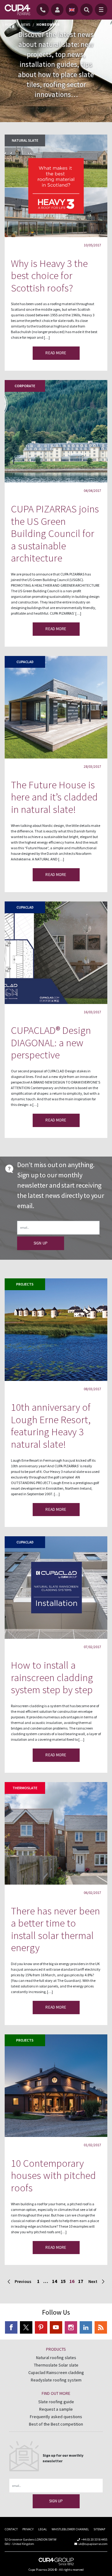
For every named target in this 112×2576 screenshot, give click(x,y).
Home (10, 24)
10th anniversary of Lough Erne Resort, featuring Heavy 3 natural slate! (51, 1426)
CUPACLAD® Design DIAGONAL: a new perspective (51, 1043)
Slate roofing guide (56, 2402)
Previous (23, 2281)
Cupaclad (25, 662)
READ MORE (56, 353)
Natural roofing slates (56, 2358)
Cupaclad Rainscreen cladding (56, 2372)
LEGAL (43, 2529)
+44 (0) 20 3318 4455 (94, 2539)
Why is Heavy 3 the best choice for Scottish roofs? (49, 276)
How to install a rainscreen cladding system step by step (52, 1677)
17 (81, 2281)
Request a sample (56, 2409)
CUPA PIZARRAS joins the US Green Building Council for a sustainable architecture (55, 533)
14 (54, 2281)
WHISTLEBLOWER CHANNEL (70, 2529)
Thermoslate (25, 1788)
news (26, 24)
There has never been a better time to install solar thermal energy (55, 1929)
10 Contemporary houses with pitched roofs (53, 2175)
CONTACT (11, 2529)
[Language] (72, 10)
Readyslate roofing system (56, 2380)
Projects (25, 1284)
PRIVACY (28, 2529)
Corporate (25, 386)
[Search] (86, 10)
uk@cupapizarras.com (93, 2544)
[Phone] (44, 10)
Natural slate (25, 140)
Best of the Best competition (56, 2424)
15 (63, 2281)
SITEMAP (99, 2529)
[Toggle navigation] (101, 10)
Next (93, 2281)
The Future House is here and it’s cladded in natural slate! (54, 797)
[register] (58, 10)
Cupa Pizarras (38, 2570)
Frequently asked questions (56, 2417)
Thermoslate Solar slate (56, 2365)
